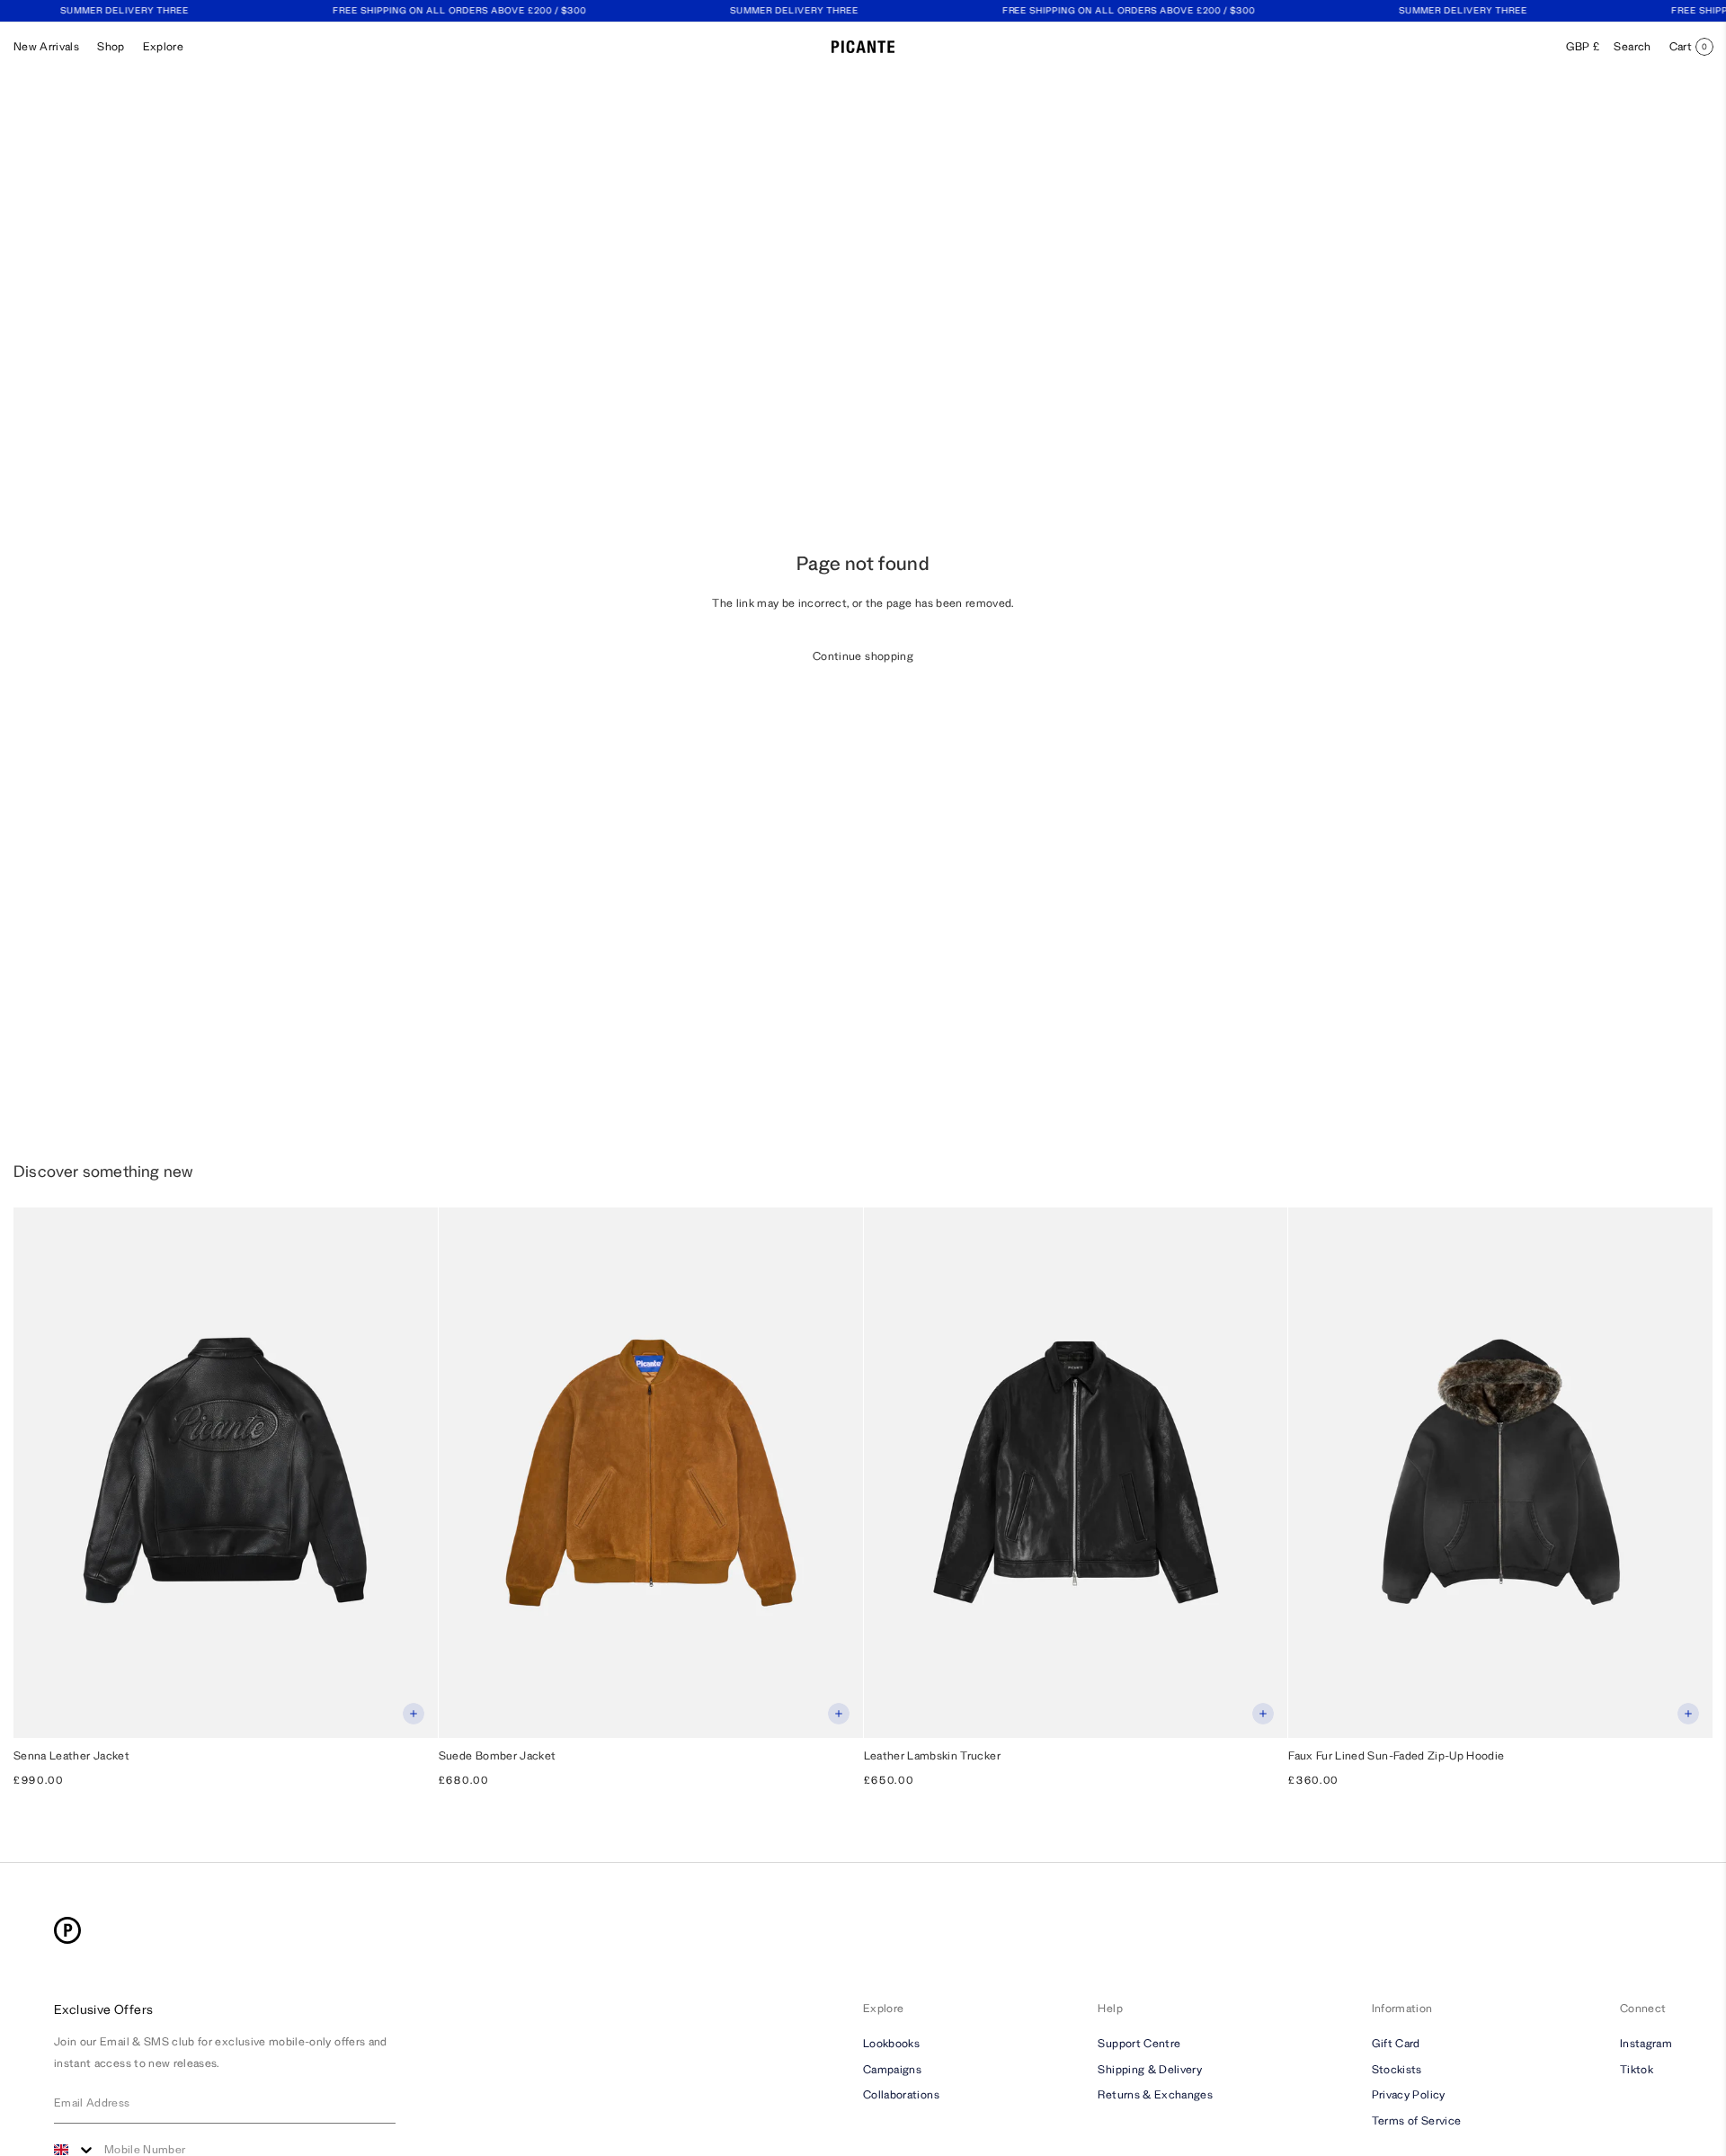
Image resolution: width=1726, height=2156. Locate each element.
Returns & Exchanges (1155, 2094)
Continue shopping (863, 656)
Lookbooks (891, 2042)
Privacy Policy (1409, 2094)
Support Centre (1139, 2042)
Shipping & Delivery (1150, 2068)
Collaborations (901, 2094)
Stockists (1397, 2068)
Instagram (1646, 2042)
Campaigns (892, 2068)
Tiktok (1637, 2068)
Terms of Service (1417, 2120)
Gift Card (1396, 2042)
